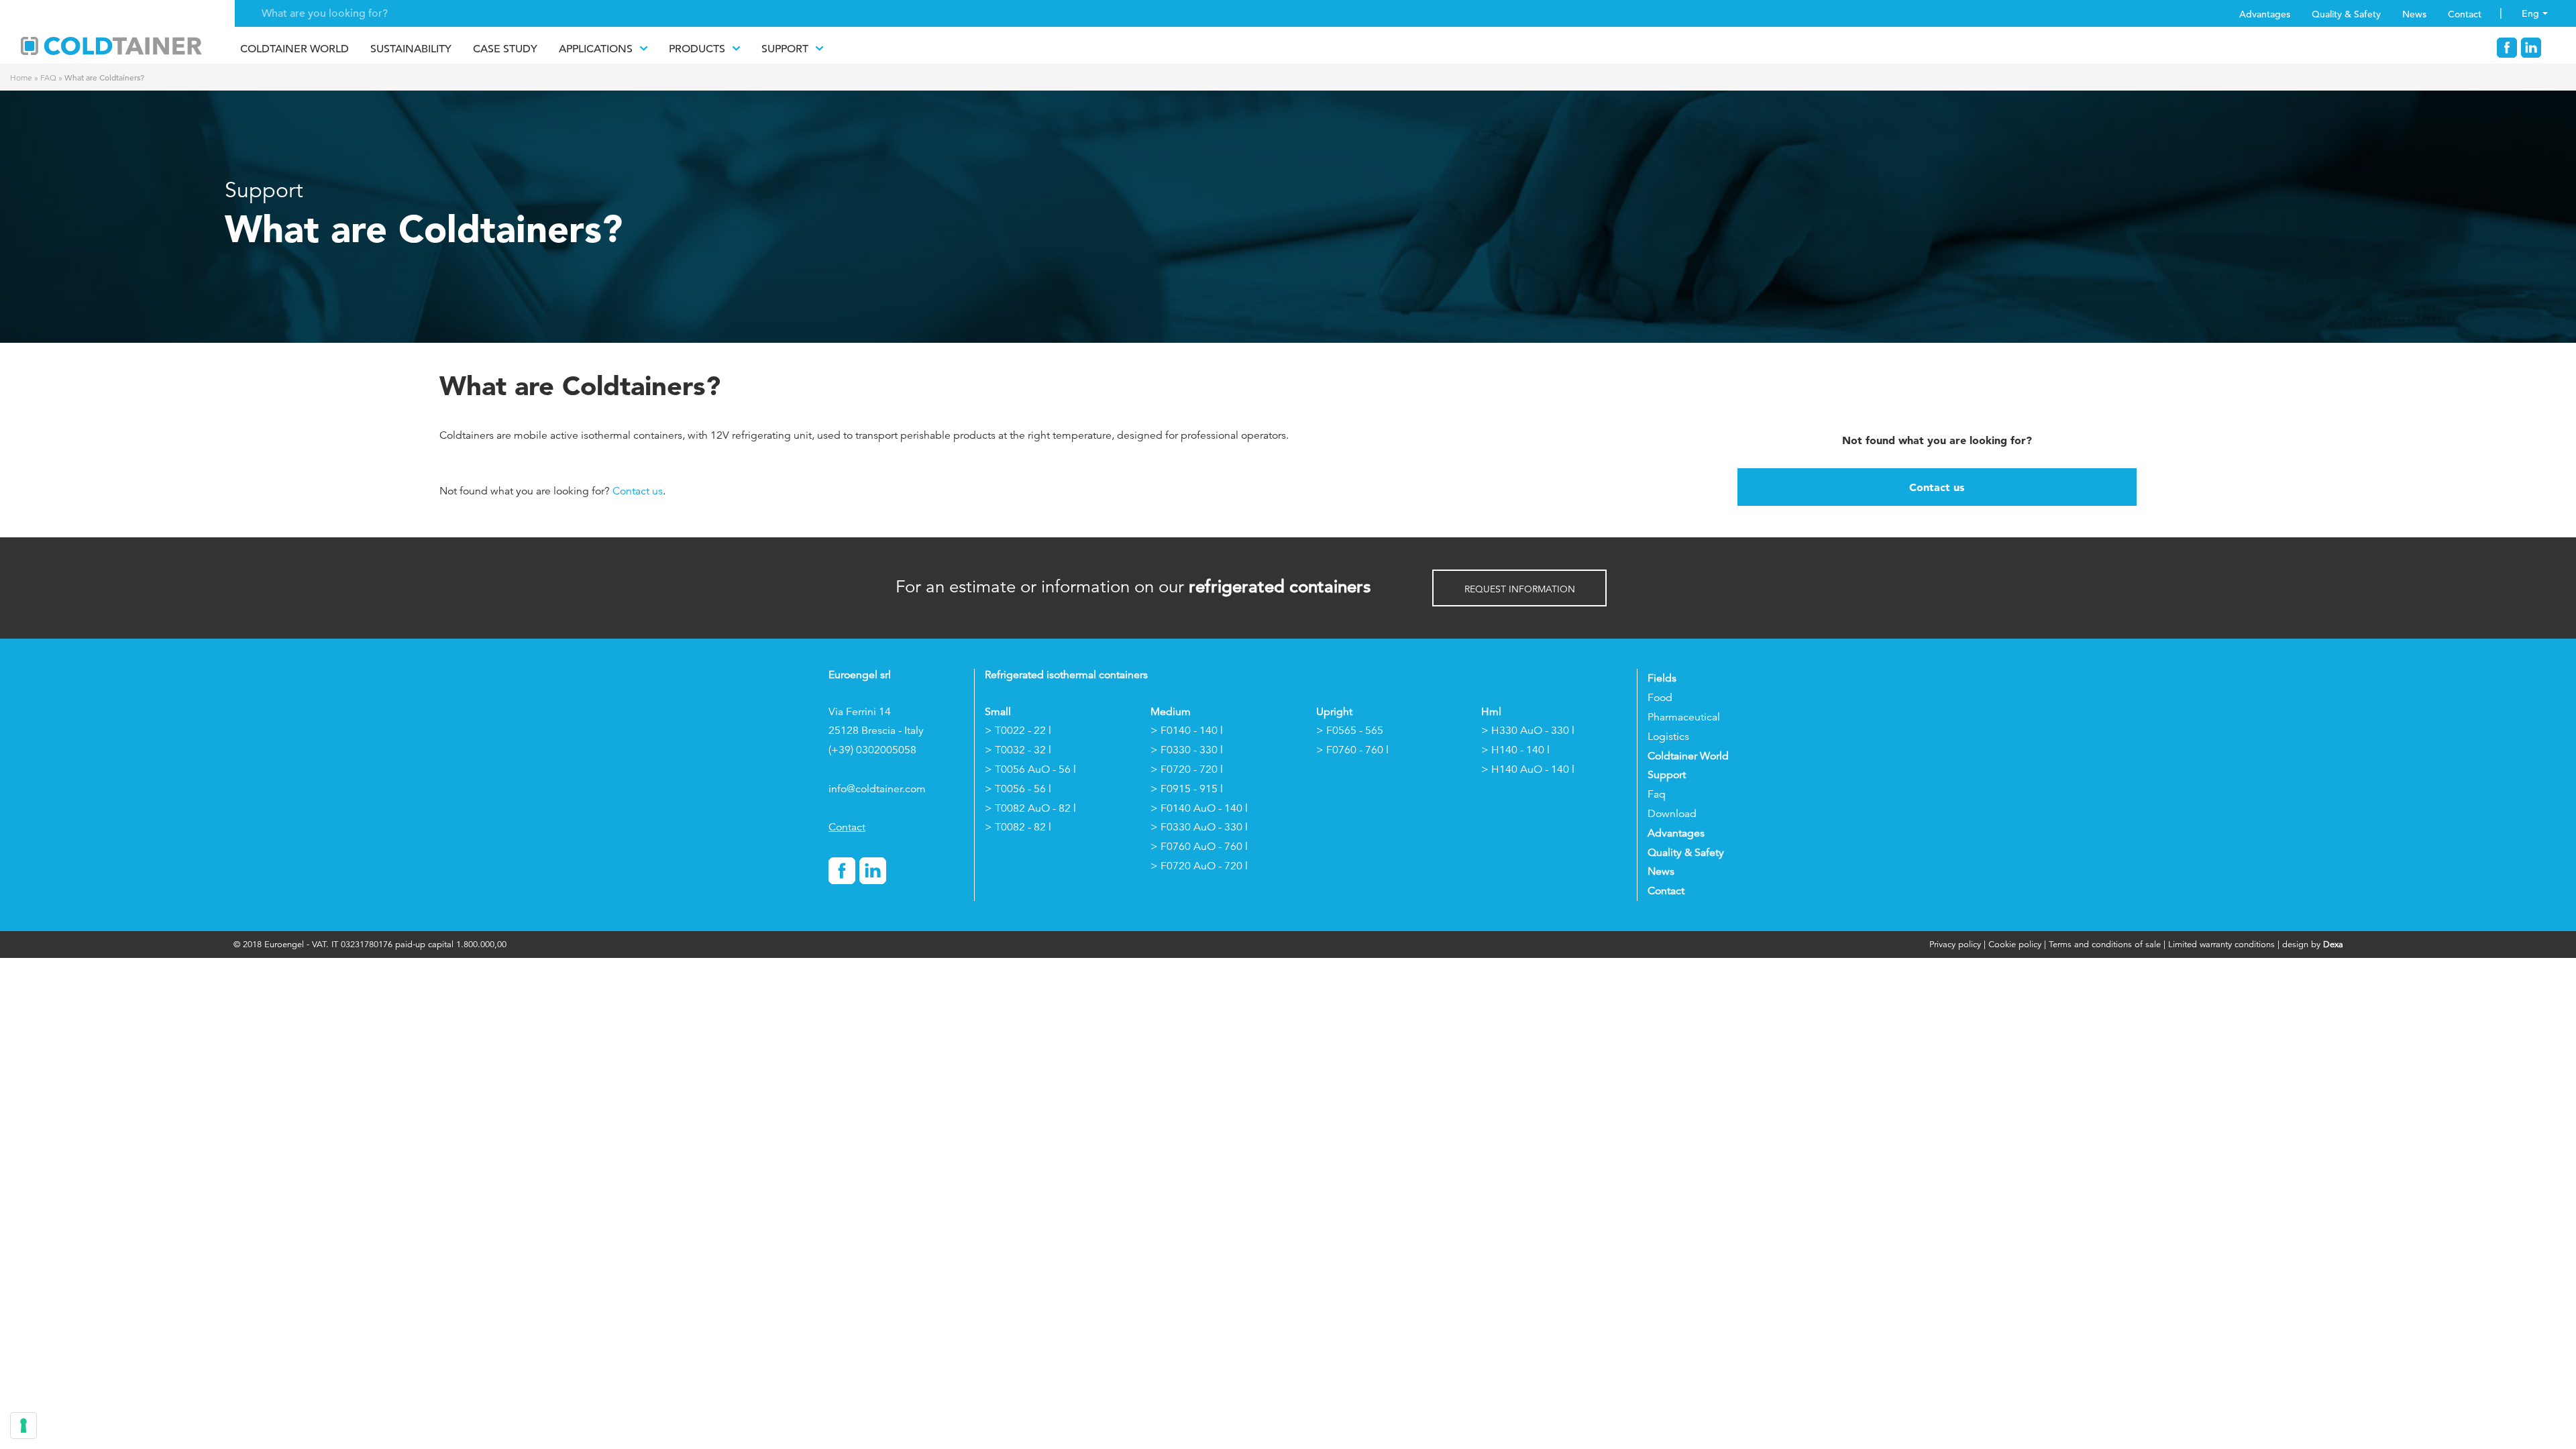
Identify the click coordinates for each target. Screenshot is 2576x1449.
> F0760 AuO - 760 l (1199, 847)
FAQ (48, 77)
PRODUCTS (697, 49)
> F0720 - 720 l (1187, 769)
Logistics (1668, 737)
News (2414, 14)
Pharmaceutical (1684, 717)
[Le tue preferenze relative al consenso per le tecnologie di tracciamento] (23, 1426)
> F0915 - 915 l (1187, 789)
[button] (1519, 588)
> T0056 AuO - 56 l (1030, 769)
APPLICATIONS (596, 49)
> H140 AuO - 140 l (1528, 769)
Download (1672, 814)
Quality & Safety (2346, 14)
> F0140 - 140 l (1187, 731)
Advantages (2265, 14)
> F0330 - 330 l (1187, 750)
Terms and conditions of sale (2105, 944)
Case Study (505, 49)
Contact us (638, 491)
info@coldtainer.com (877, 789)
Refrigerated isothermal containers (1066, 675)
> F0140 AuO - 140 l (1199, 808)
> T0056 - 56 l (1018, 789)
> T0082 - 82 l (1018, 827)
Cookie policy (2015, 944)
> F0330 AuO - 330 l (1199, 827)
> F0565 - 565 (1350, 731)
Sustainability (411, 49)
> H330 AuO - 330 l (1528, 731)
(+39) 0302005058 (872, 750)
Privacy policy (1956, 944)
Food (1660, 698)
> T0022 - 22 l (1018, 731)
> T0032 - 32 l (1018, 750)
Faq (1657, 794)
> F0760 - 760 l (1352, 750)
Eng (2530, 13)
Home (21, 77)
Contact (2465, 14)
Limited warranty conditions (2221, 944)
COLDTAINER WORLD (294, 49)
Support (785, 49)
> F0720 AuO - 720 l (1199, 866)
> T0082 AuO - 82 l (1030, 808)
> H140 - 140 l (1515, 750)
